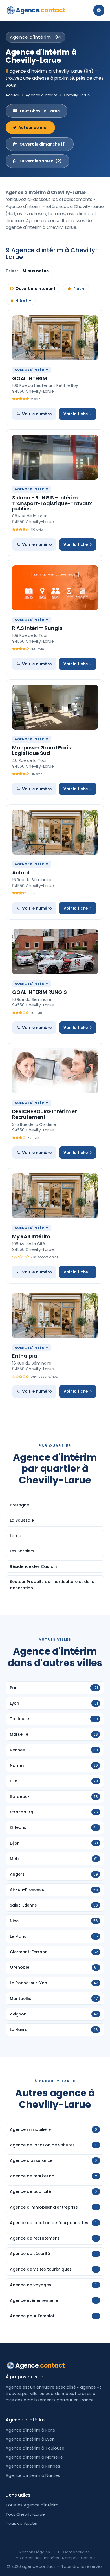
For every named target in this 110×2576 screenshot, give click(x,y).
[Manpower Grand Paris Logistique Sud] (55, 707)
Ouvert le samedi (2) (41, 161)
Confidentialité (77, 2552)
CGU (57, 2552)
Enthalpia (25, 1356)
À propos (70, 2558)
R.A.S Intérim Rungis (37, 628)
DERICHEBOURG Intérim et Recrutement (45, 1114)
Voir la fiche (76, 414)
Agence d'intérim (41, 95)
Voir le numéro (37, 414)
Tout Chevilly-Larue (39, 111)
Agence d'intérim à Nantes (33, 2475)
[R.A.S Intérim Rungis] (55, 588)
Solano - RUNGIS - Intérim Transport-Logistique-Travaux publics (52, 503)
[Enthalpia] (55, 1316)
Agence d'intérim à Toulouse (35, 2448)
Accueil (12, 95)
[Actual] (55, 832)
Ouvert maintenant (36, 289)
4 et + (79, 289)
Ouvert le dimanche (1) (43, 144)
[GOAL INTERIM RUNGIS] (55, 952)
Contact (88, 2558)
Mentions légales (34, 2552)
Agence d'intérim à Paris (30, 2430)
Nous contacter (22, 2523)
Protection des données (37, 2558)
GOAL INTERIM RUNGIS (39, 992)
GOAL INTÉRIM (30, 378)
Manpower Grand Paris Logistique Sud (41, 750)
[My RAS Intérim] (55, 1196)
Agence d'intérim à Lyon (30, 2439)
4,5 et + (23, 300)
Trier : (12, 271)
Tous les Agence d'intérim (32, 2505)
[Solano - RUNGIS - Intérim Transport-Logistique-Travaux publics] (55, 457)
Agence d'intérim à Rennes (33, 2466)
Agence (41, 10)
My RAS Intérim (31, 1236)
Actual (21, 873)
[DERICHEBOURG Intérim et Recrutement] (55, 1071)
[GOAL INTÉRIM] (55, 338)
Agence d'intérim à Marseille (34, 2457)
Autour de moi (33, 128)
